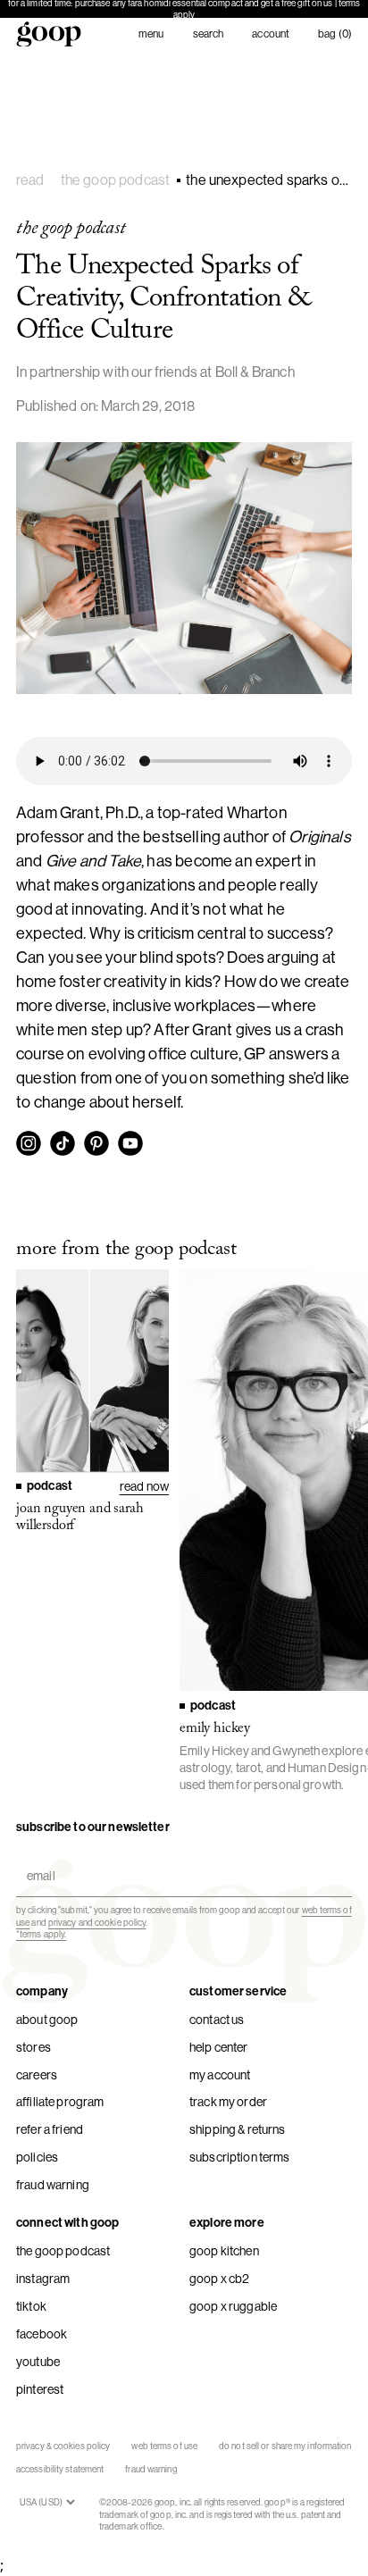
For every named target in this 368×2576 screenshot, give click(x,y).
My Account (220, 2075)
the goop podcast (116, 180)
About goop (47, 2020)
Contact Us (217, 2020)
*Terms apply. (41, 1934)
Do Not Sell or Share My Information (285, 2446)
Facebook (42, 2334)
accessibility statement (60, 2469)
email (37, 1860)
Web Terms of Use (164, 2446)
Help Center (219, 2047)
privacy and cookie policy (97, 1923)
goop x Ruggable (233, 2306)
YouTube (38, 2362)
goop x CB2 (219, 2279)
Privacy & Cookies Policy (63, 2446)
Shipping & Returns (238, 2129)
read (30, 180)
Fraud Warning (53, 2185)
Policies (37, 2157)
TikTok (31, 2306)
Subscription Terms (240, 2157)
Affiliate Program (60, 2102)
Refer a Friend (50, 2129)
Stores (33, 2047)
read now (144, 1486)
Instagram (43, 2279)
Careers (37, 2075)
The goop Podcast (63, 2251)
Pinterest (40, 2389)
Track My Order (228, 2102)
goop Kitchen (224, 2251)
